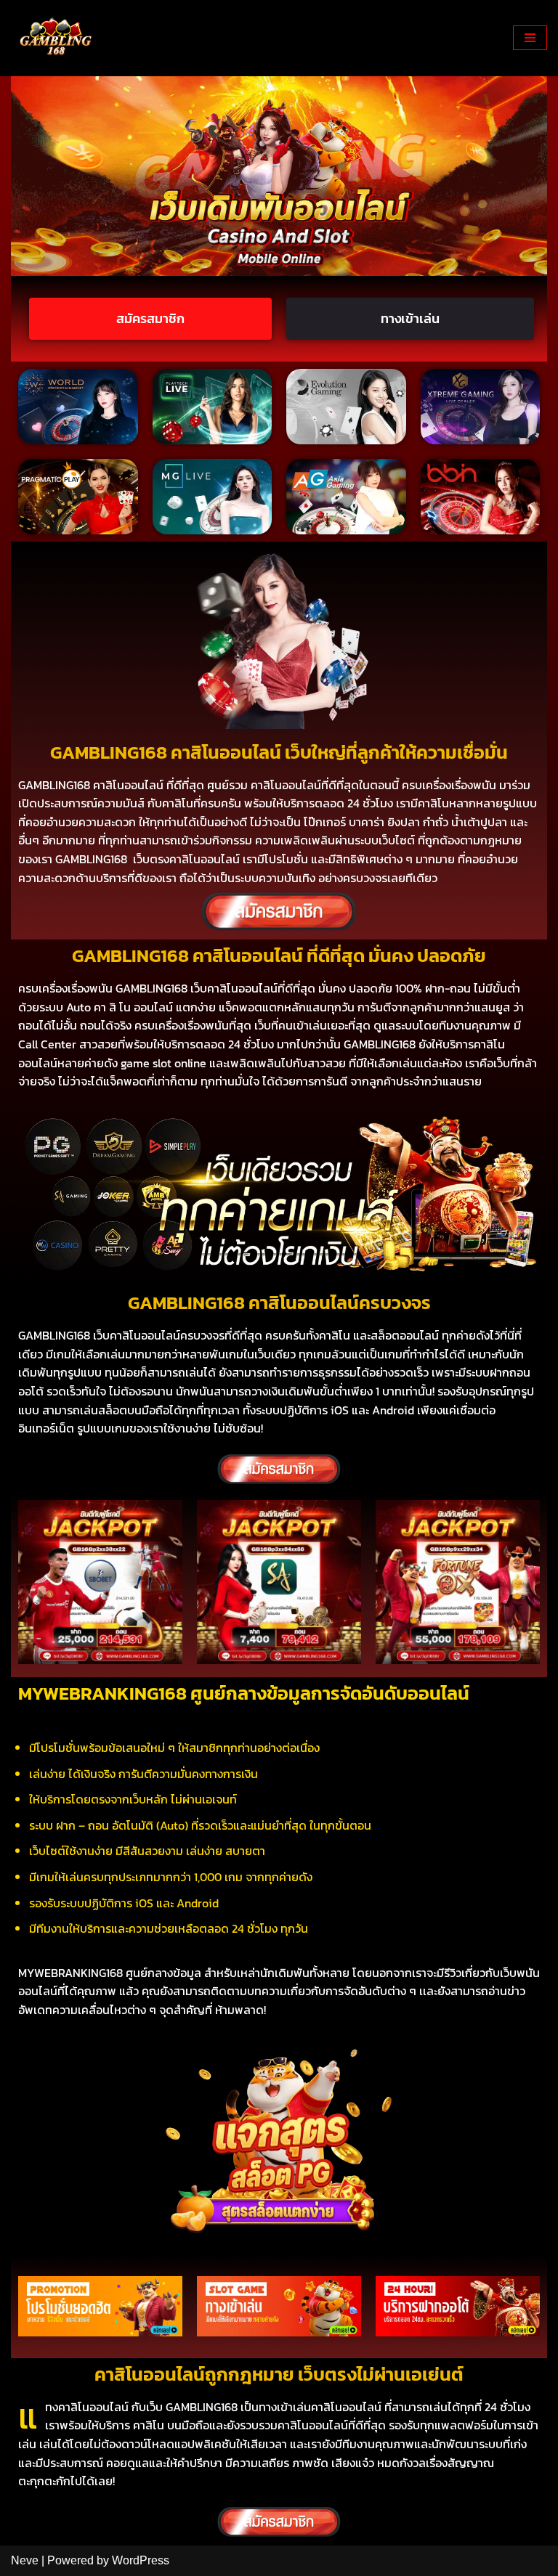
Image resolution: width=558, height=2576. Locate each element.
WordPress (141, 2560)
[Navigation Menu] (530, 38)
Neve (25, 2560)
